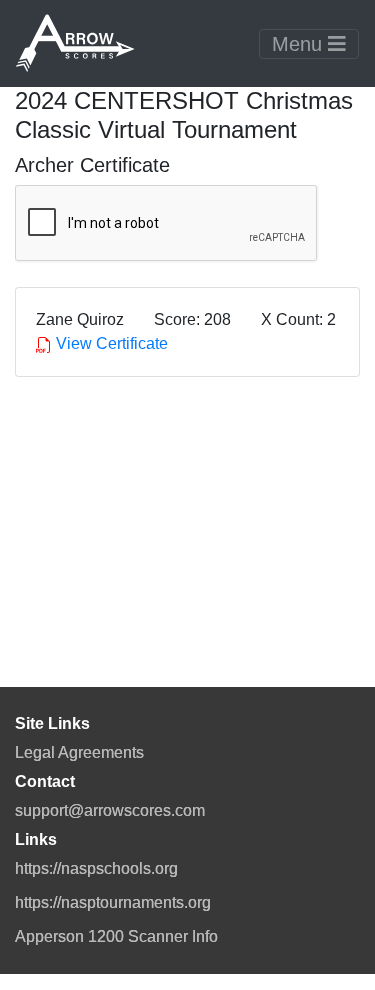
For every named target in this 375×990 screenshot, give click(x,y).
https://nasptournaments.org (113, 902)
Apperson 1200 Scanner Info (116, 936)
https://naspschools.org (96, 868)
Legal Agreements (79, 752)
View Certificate (110, 343)
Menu (300, 44)
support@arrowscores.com (110, 810)
